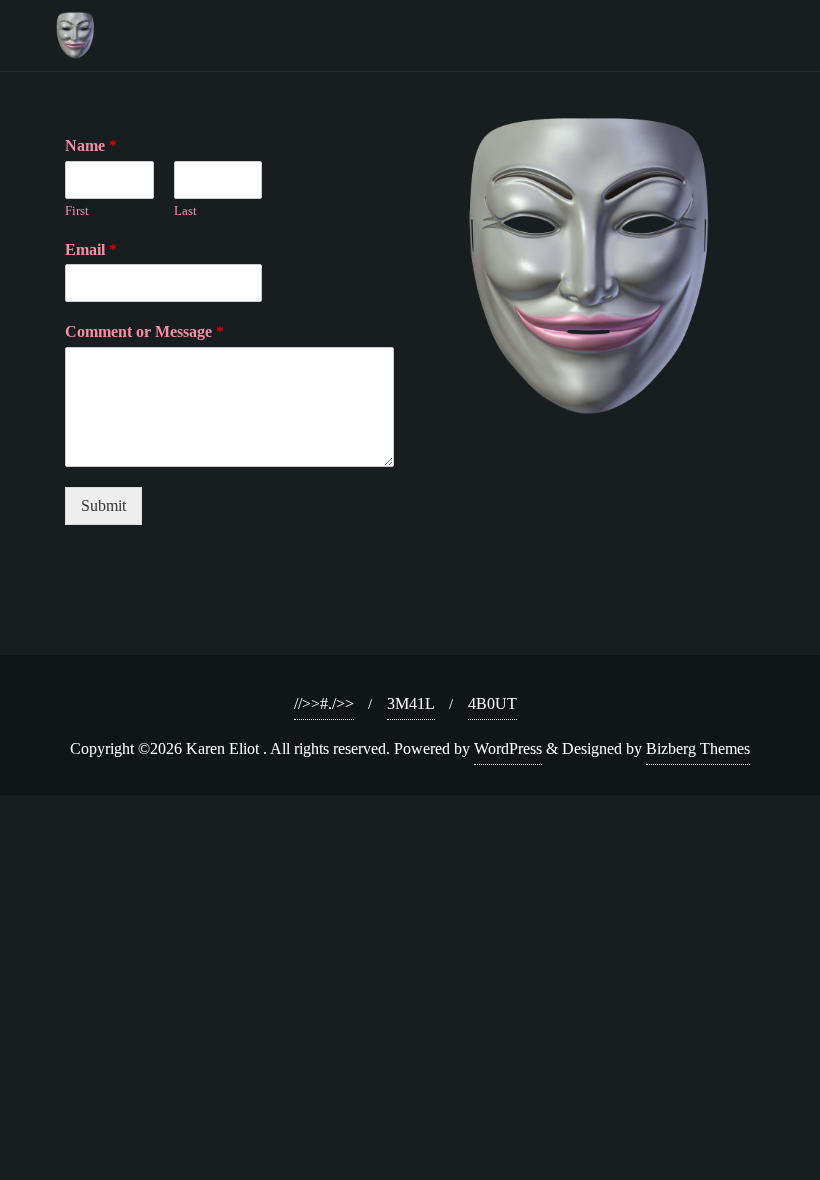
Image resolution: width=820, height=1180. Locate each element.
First (77, 210)
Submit (103, 505)
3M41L (411, 703)
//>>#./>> (324, 703)
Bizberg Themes (698, 748)
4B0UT (492, 703)
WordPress (508, 748)
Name (91, 145)
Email (91, 249)
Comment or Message (144, 331)
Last (185, 210)
